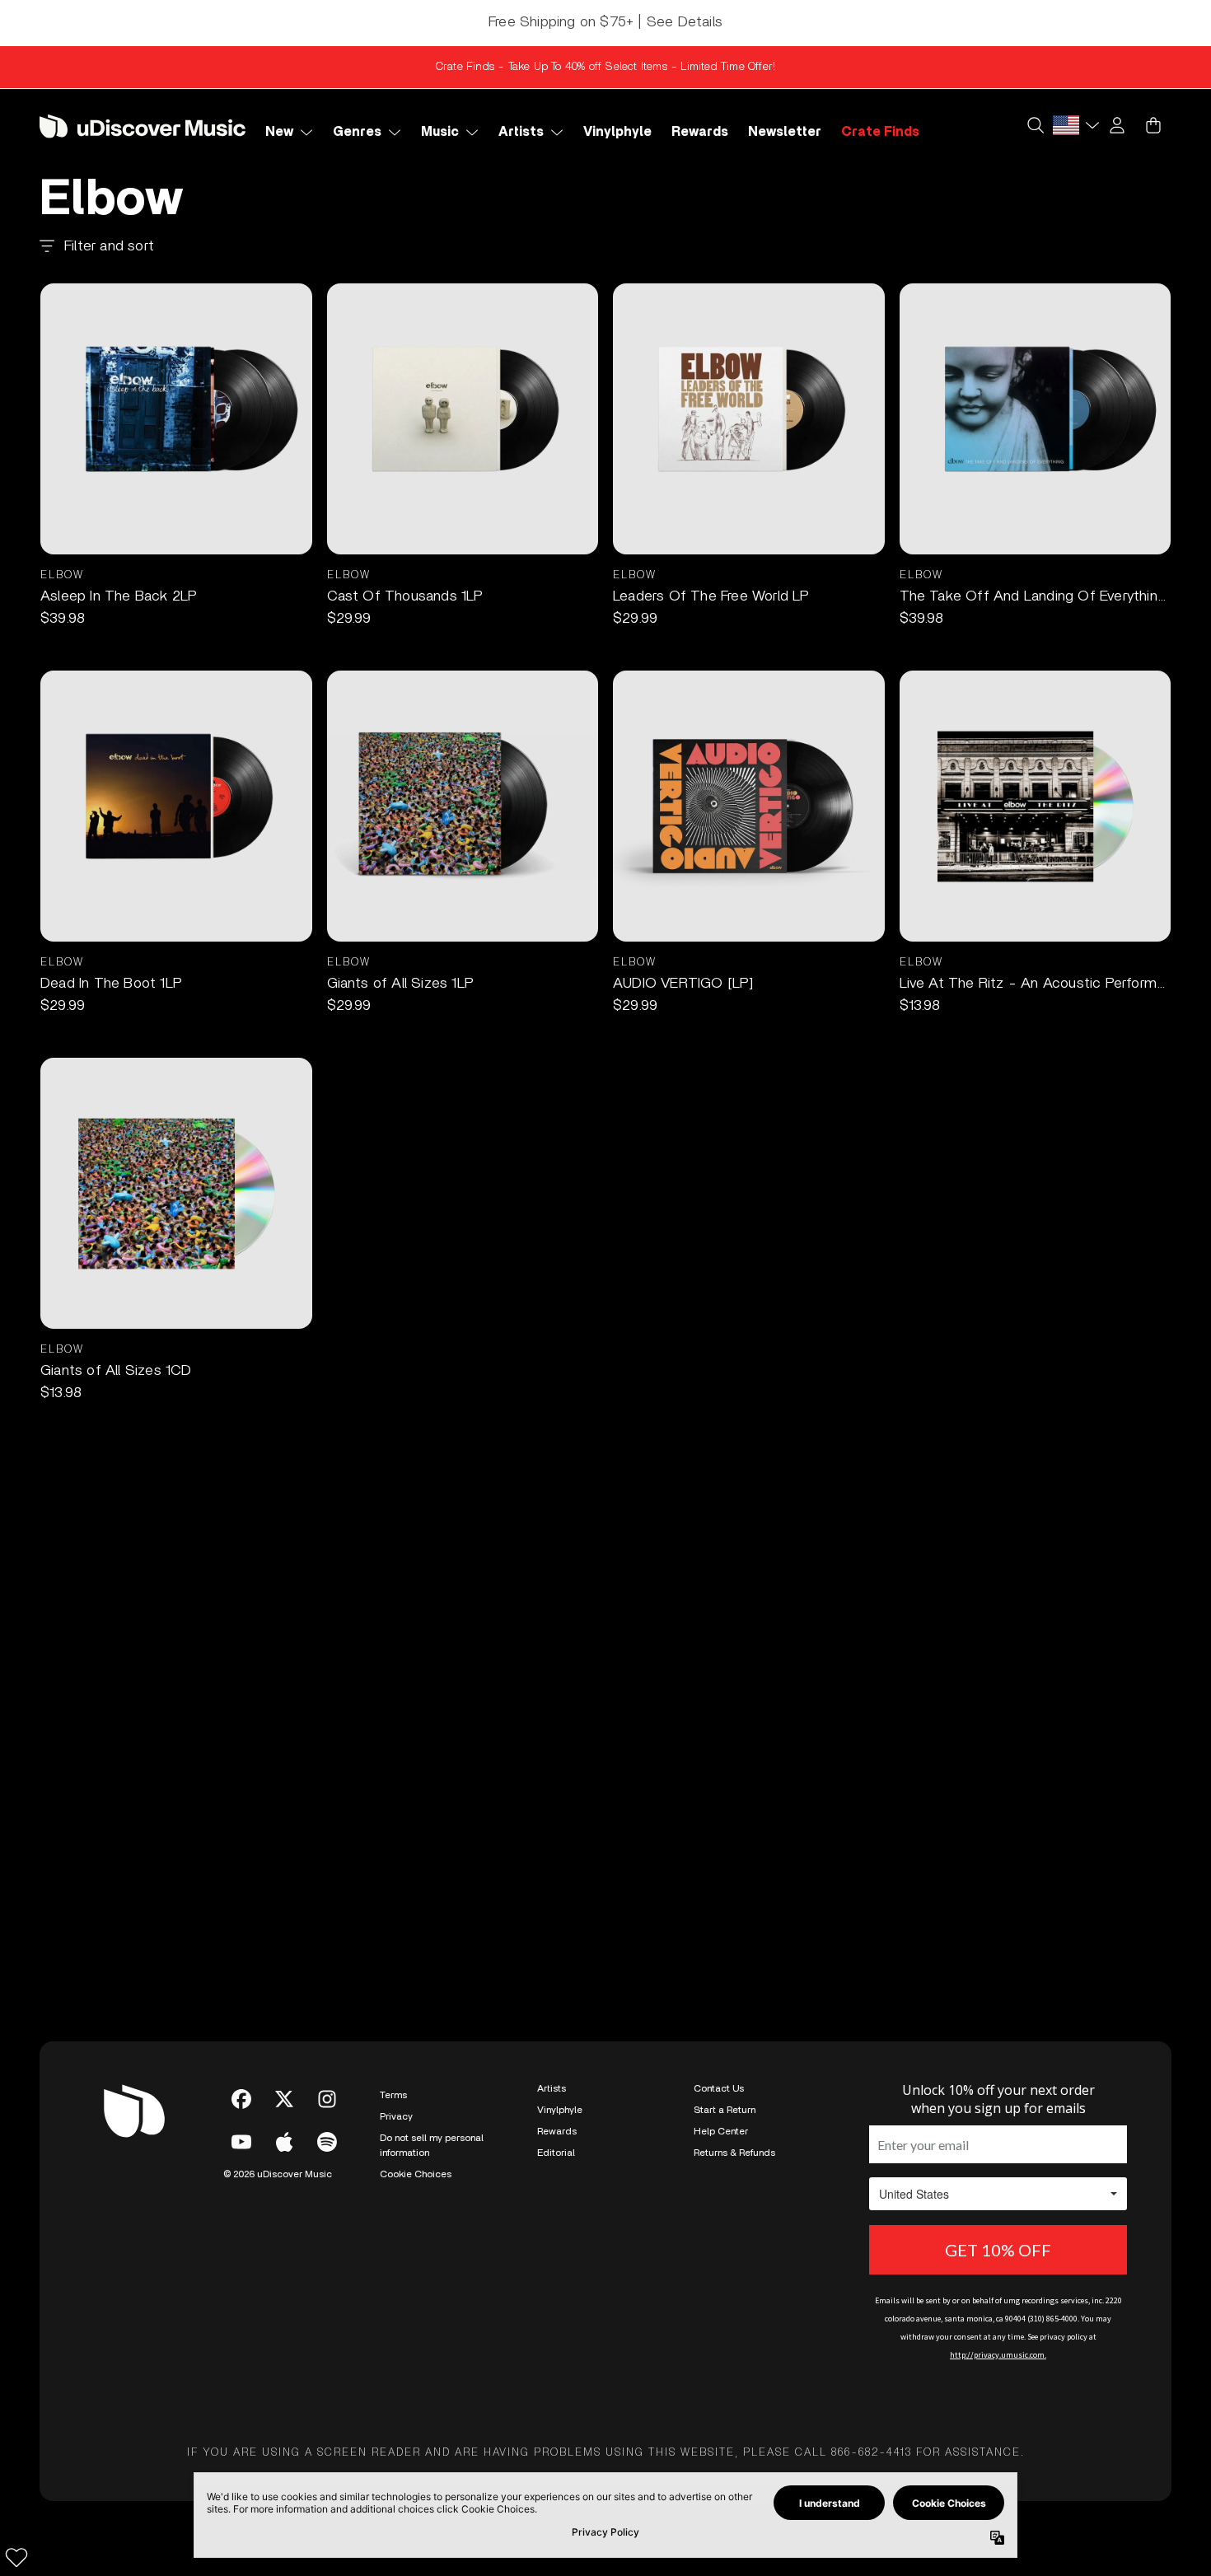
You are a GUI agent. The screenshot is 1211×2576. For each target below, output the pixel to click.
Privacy (396, 2116)
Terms (393, 2095)
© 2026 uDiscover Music (278, 2174)
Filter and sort (109, 246)
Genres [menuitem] (357, 132)
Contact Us (719, 2088)
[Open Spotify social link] (327, 2142)
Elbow (62, 575)
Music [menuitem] (440, 132)
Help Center (721, 2131)
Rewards (557, 2131)
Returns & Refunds (734, 2153)
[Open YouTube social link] (241, 2142)
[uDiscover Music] (143, 126)
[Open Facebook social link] (241, 2099)
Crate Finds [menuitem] (880, 132)
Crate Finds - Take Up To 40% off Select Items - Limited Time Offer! (605, 67)
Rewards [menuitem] (700, 132)
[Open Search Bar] (1035, 125)
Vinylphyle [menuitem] (617, 132)
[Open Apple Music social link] (284, 2142)
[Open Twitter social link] (284, 2099)
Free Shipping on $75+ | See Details (605, 22)
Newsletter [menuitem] (785, 132)
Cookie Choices (416, 2174)
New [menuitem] (279, 132)
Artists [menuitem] (521, 132)
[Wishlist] (16, 2557)
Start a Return (725, 2110)
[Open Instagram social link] (327, 2099)
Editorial (556, 2153)
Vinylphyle (560, 2110)
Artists (552, 2088)
